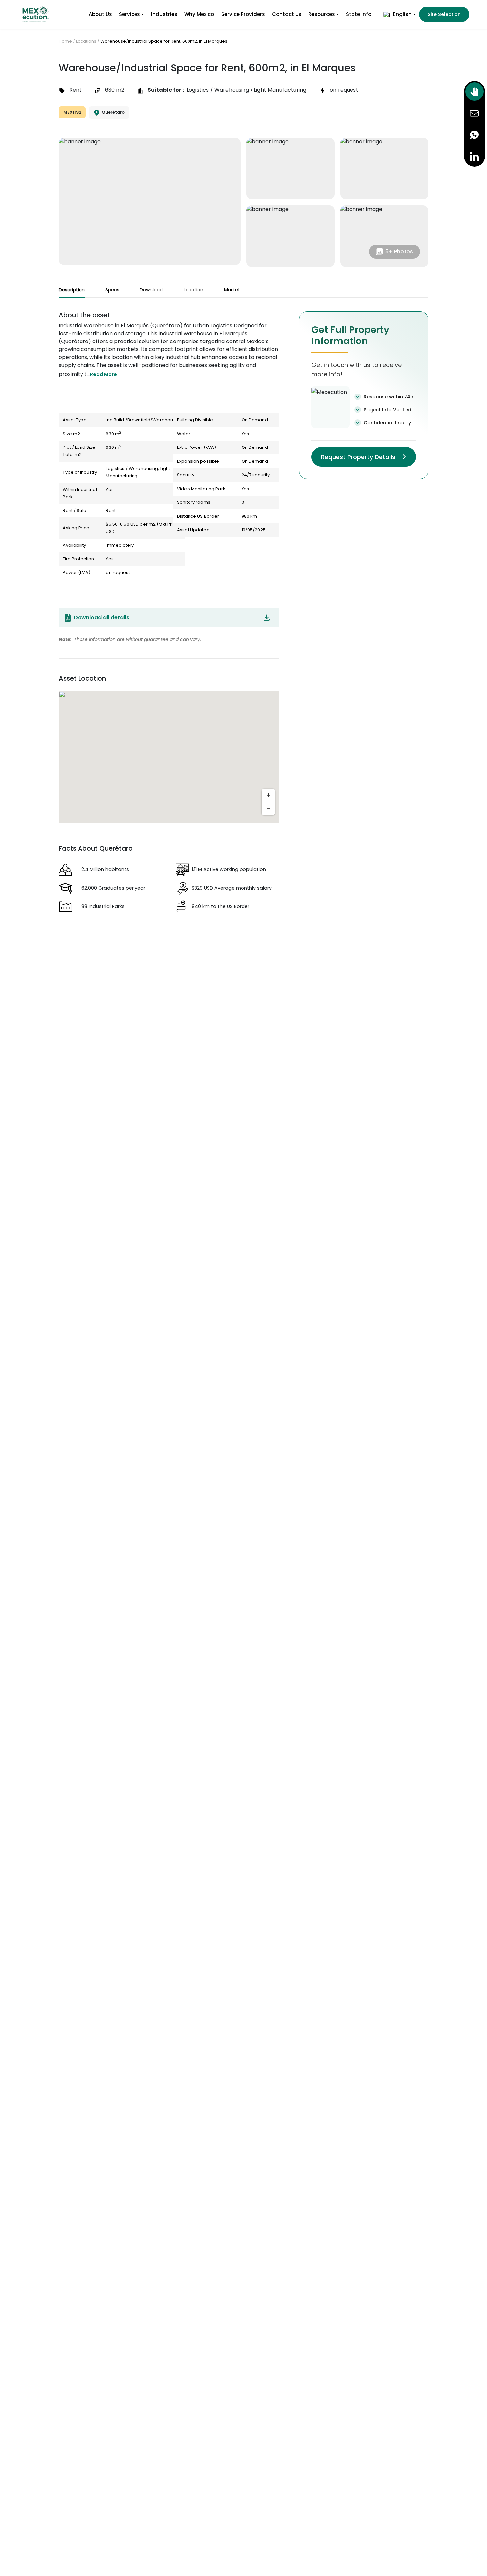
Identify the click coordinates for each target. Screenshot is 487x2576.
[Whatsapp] (475, 135)
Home (65, 41)
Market (232, 290)
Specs (112, 290)
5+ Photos (399, 252)
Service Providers (243, 14)
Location (193, 290)
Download (151, 290)
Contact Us (287, 14)
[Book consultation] (475, 92)
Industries (164, 14)
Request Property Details (358, 457)
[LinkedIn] (475, 156)
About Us (100, 14)
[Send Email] (475, 113)
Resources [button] (322, 14)
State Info (359, 14)
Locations (86, 41)
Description (72, 290)
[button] (399, 14)
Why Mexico (199, 14)
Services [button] (130, 14)
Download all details (102, 618)
